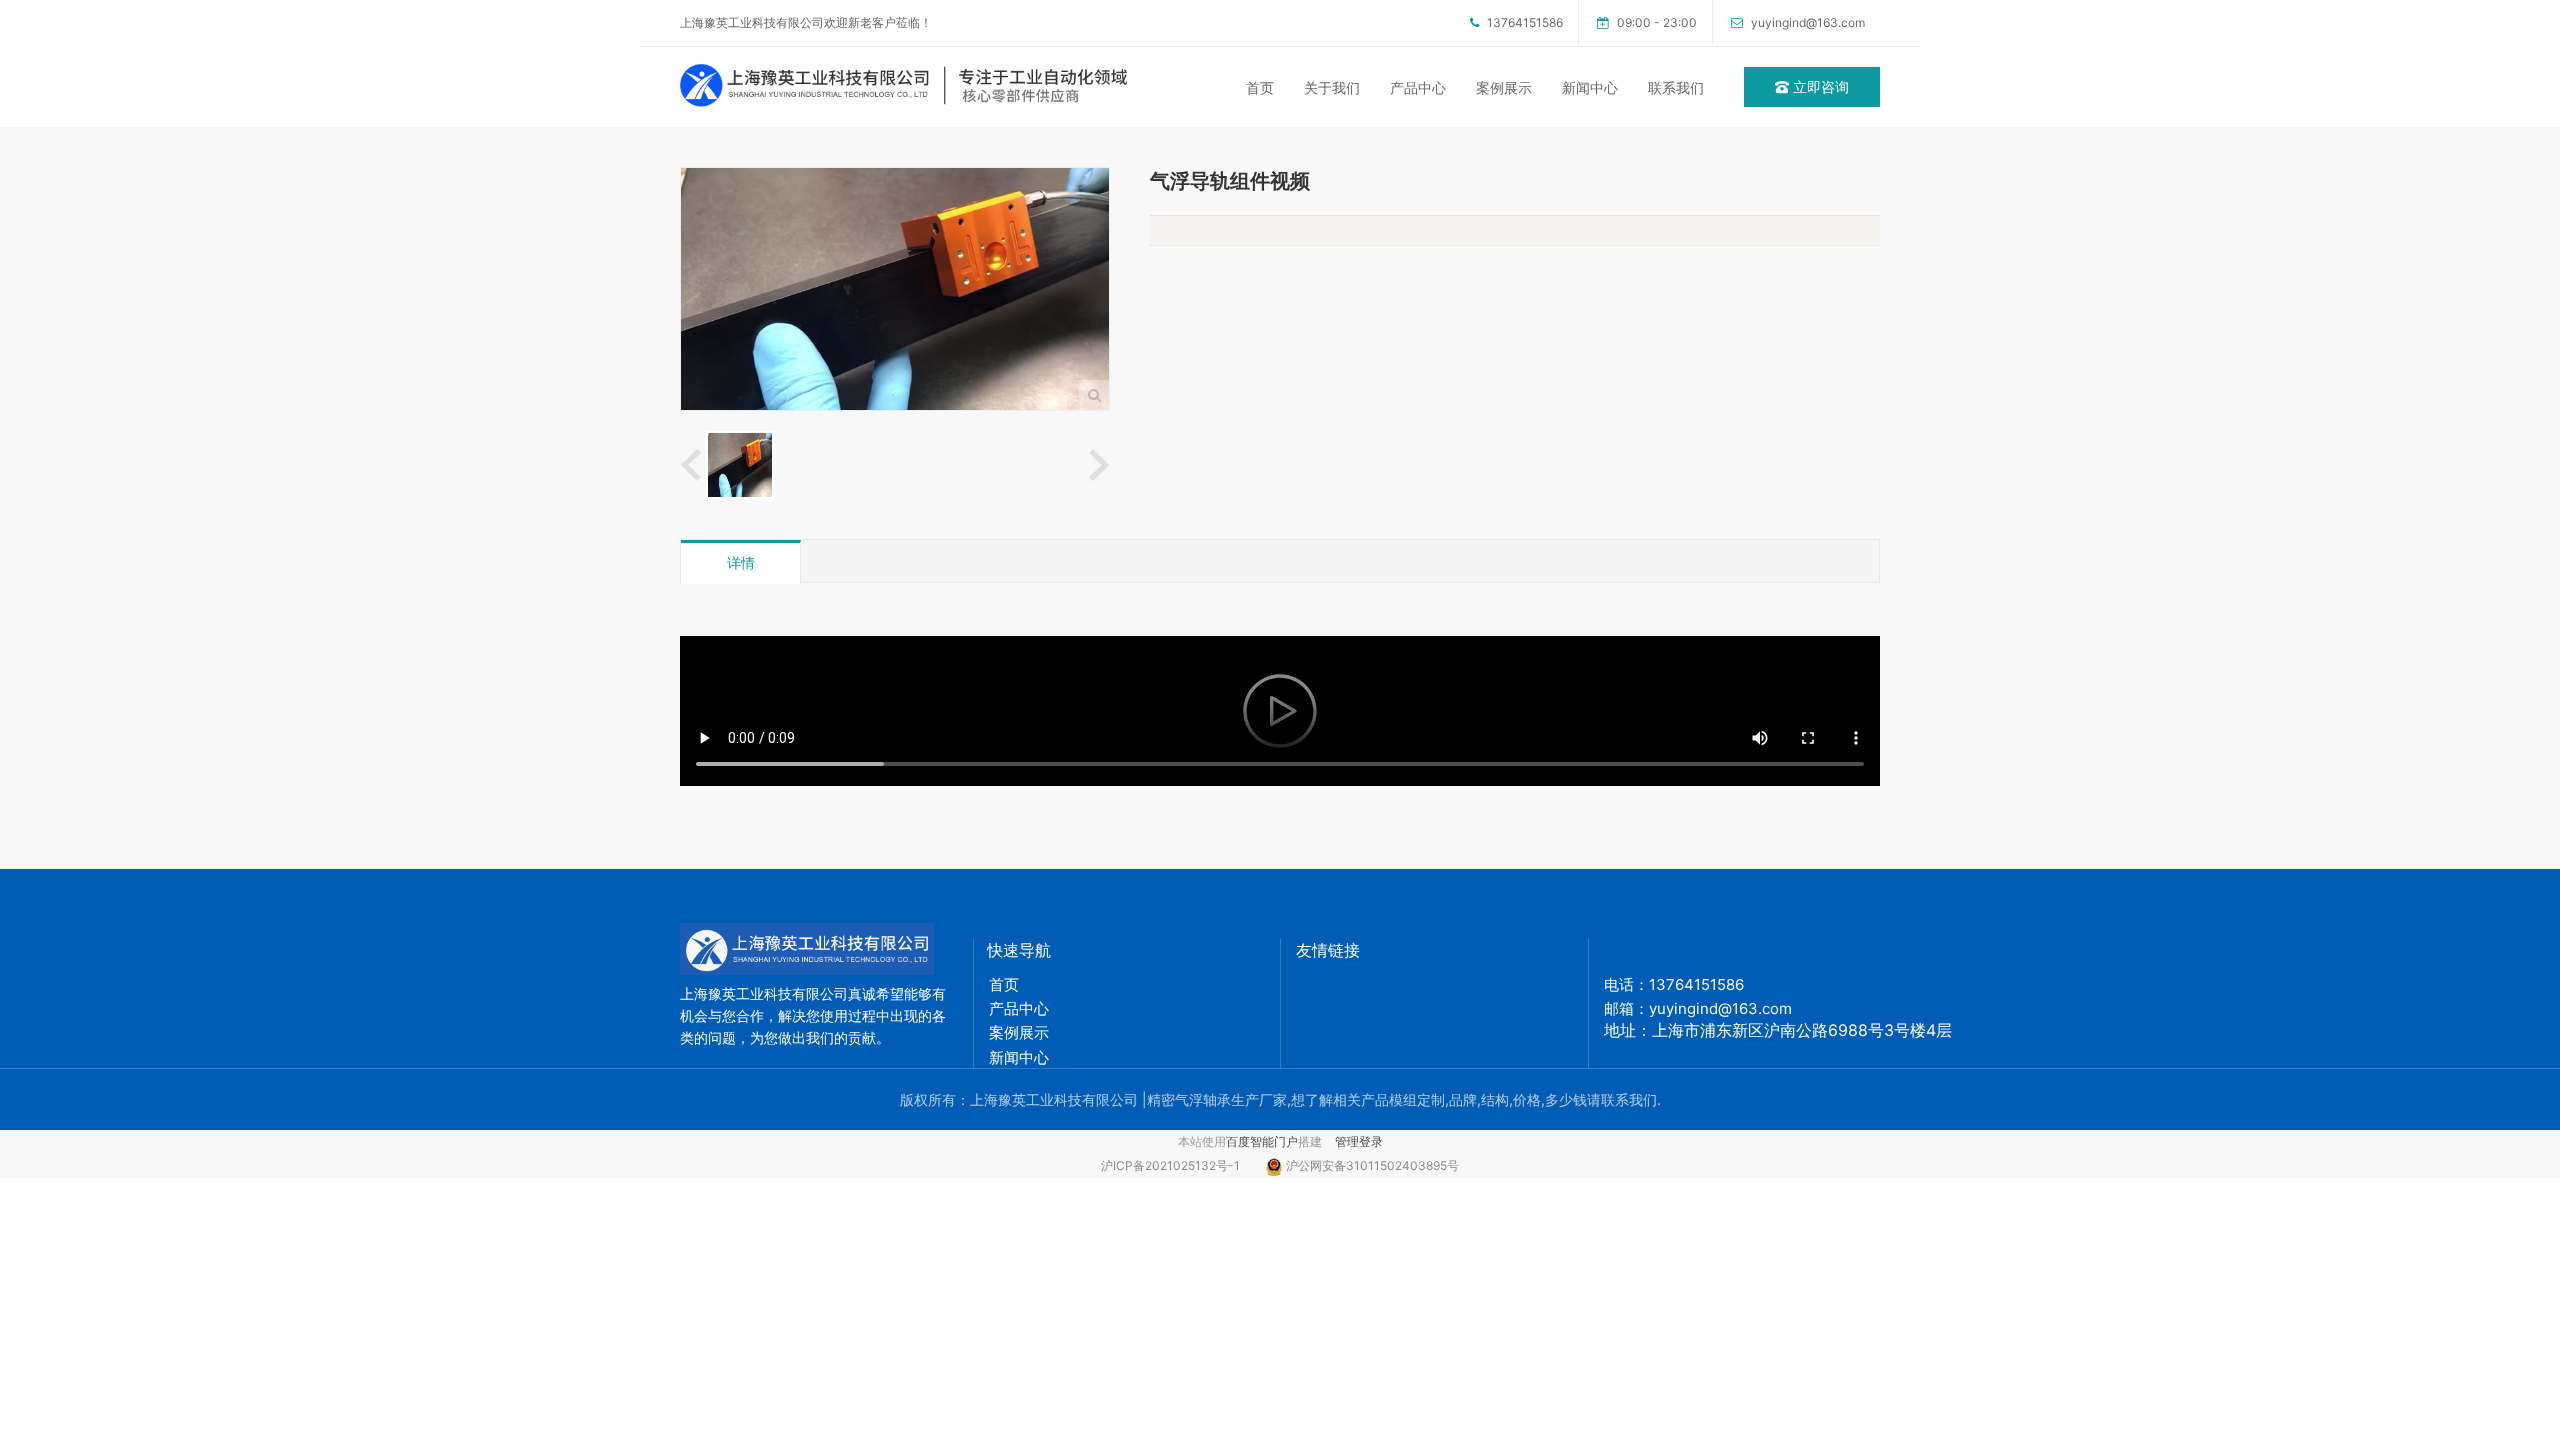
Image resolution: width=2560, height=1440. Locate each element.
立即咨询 (1819, 86)
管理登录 (1359, 1141)
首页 (1260, 87)
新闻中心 (1590, 87)
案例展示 (1504, 87)
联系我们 (1676, 87)
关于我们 (1332, 87)
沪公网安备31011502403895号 (1372, 1165)
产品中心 (1418, 87)
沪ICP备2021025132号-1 (1178, 1165)
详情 (741, 562)
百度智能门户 (1262, 1141)
